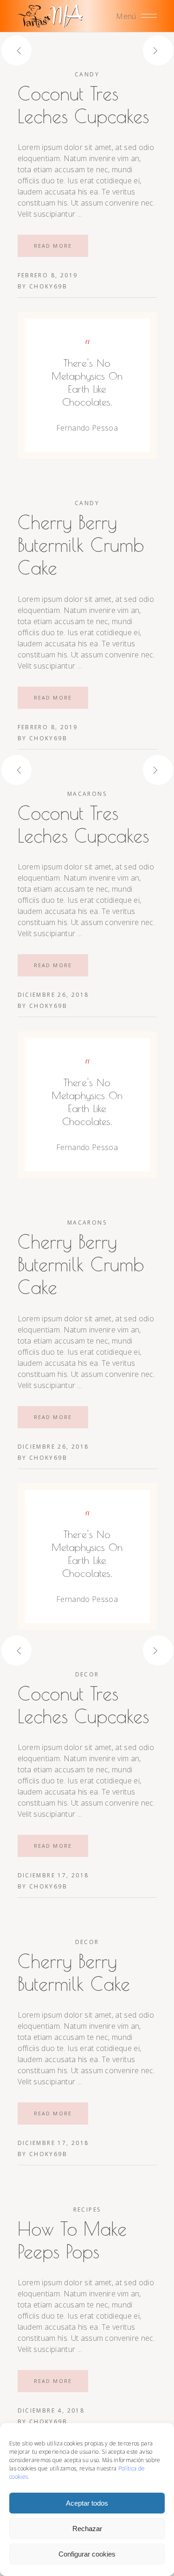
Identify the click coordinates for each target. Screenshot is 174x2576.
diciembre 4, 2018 (51, 2410)
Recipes (87, 2210)
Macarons (87, 794)
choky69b (48, 286)
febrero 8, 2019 (48, 275)
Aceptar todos (87, 2503)
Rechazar (87, 2529)
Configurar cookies (87, 2554)
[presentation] (33, 50)
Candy (87, 74)
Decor (87, 1674)
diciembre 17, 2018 (53, 1875)
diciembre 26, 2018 (53, 995)
